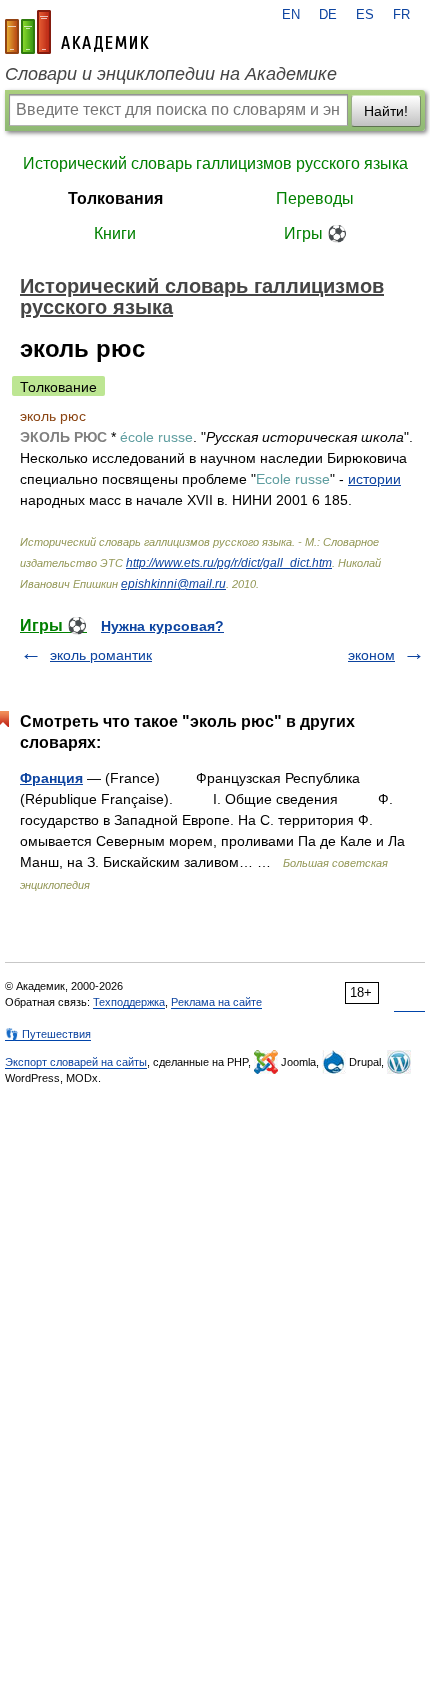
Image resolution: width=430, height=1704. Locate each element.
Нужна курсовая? (162, 626)
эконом (371, 655)
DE (328, 15)
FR (401, 15)
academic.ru (77, 32)
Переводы (315, 198)
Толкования (115, 198)
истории (374, 479)
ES (365, 15)
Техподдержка (129, 1002)
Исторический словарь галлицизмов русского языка (215, 163)
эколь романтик (101, 655)
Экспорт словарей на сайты (76, 1062)
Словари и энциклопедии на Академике (171, 74)
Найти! (386, 111)
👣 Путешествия (48, 1034)
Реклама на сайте (216, 1002)
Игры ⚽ (315, 233)
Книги (115, 233)
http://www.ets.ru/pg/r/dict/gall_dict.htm (229, 563)
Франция (51, 778)
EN (291, 15)
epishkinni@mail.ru (173, 584)
